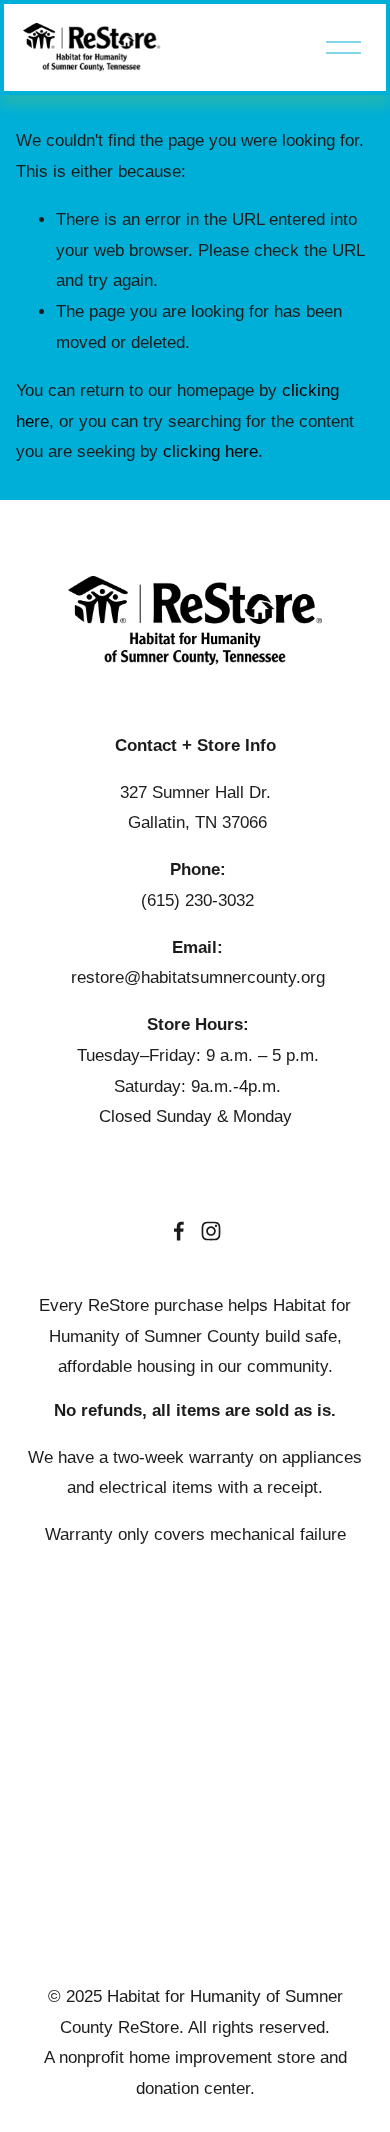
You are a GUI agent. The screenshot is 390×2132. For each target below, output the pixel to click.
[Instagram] (211, 1231)
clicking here (210, 451)
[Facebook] (179, 1231)
